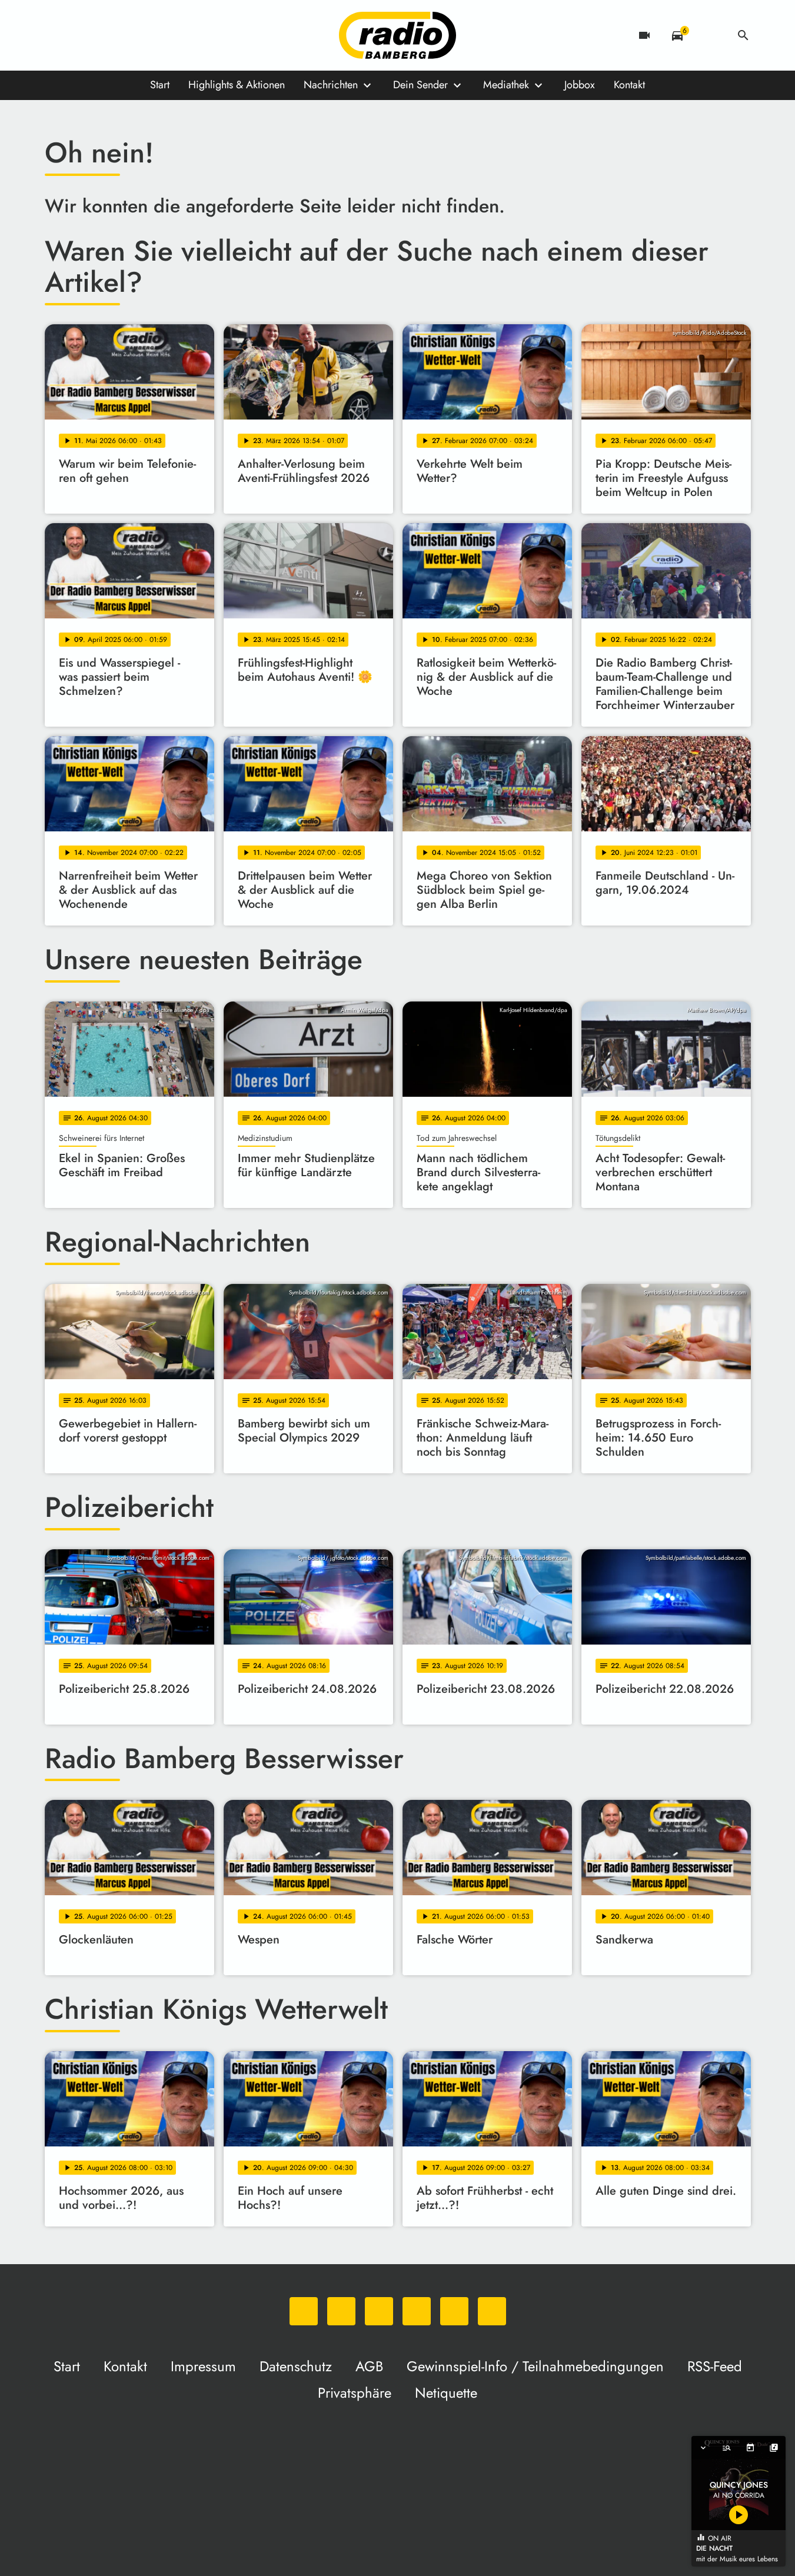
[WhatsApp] (56, 35)
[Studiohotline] (174, 35)
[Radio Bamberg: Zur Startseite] (398, 35)
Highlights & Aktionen (237, 85)
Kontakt (629, 85)
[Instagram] (104, 35)
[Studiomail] (151, 35)
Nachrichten (331, 85)
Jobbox (580, 85)
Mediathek (506, 85)
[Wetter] (710, 35)
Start (160, 85)
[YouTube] (127, 35)
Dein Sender (420, 85)
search (743, 35)
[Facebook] (80, 35)
